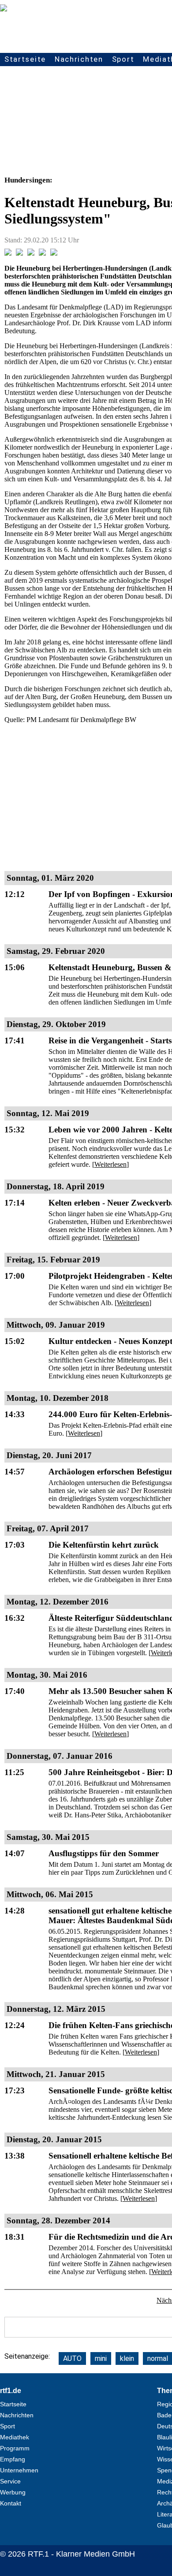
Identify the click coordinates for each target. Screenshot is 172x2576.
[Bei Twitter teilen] (19, 253)
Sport (123, 59)
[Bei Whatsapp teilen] (31, 253)
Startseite (25, 59)
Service (10, 2481)
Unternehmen (19, 2470)
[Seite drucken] (54, 253)
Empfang (13, 2459)
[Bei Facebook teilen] (8, 253)
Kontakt (11, 2503)
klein (127, 2358)
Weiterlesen (110, 1164)
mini (101, 2358)
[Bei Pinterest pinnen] (42, 253)
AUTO (72, 2358)
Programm (15, 2448)
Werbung (13, 2492)
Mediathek (15, 2437)
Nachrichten (79, 59)
